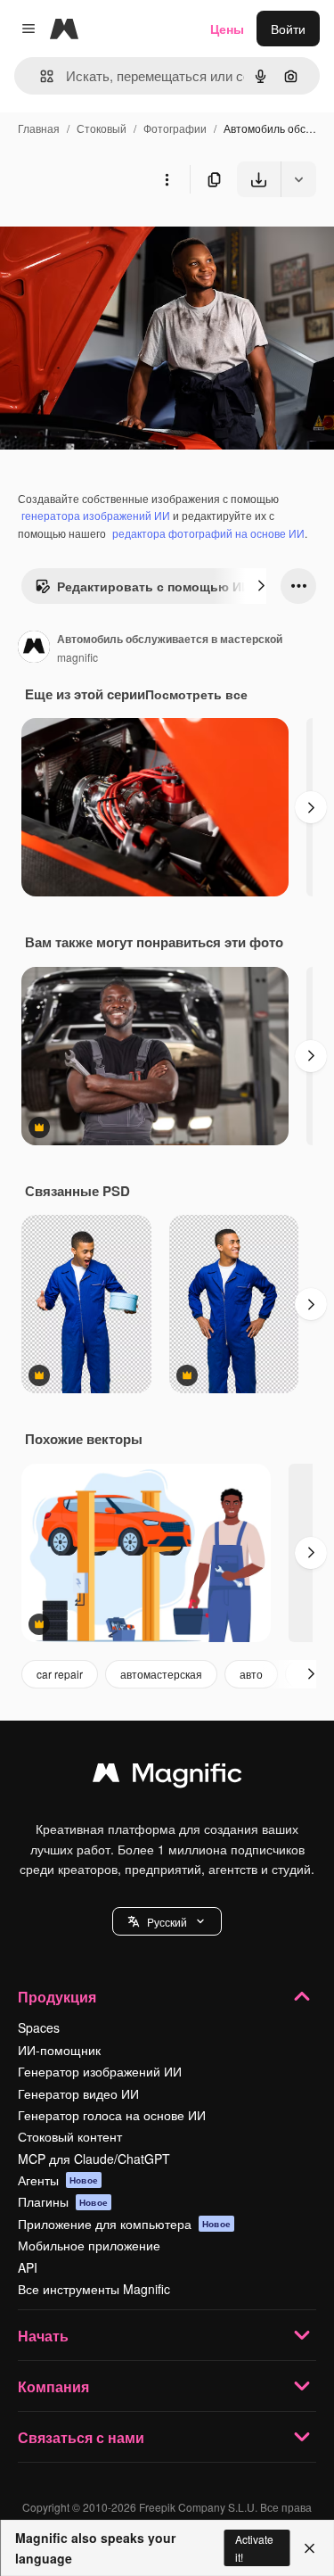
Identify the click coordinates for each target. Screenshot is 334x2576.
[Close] (310, 2548)
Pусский (167, 1922)
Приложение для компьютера (124, 2224)
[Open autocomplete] (40, 76)
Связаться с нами (81, 2437)
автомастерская (161, 1674)
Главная (39, 128)
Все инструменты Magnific (94, 2289)
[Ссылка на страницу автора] (34, 648)
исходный (119, 239)
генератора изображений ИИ (96, 515)
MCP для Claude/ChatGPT (94, 2159)
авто (251, 1674)
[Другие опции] (167, 179)
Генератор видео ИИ (78, 2093)
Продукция (57, 1997)
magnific (77, 657)
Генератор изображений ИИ (100, 2071)
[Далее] (261, 586)
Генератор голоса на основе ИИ (112, 2115)
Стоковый (102, 128)
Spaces (39, 2027)
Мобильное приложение (89, 2245)
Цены (227, 29)
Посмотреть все (196, 694)
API (28, 2267)
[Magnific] (167, 1777)
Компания (53, 2386)
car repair (60, 1674)
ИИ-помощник (59, 2050)
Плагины (63, 2201)
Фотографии (175, 128)
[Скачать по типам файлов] (298, 179)
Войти (288, 29)
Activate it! (254, 2547)
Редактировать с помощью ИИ (154, 586)
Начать (43, 2336)
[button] (167, 1921)
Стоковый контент (70, 2136)
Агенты (58, 2180)
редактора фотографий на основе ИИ (208, 533)
